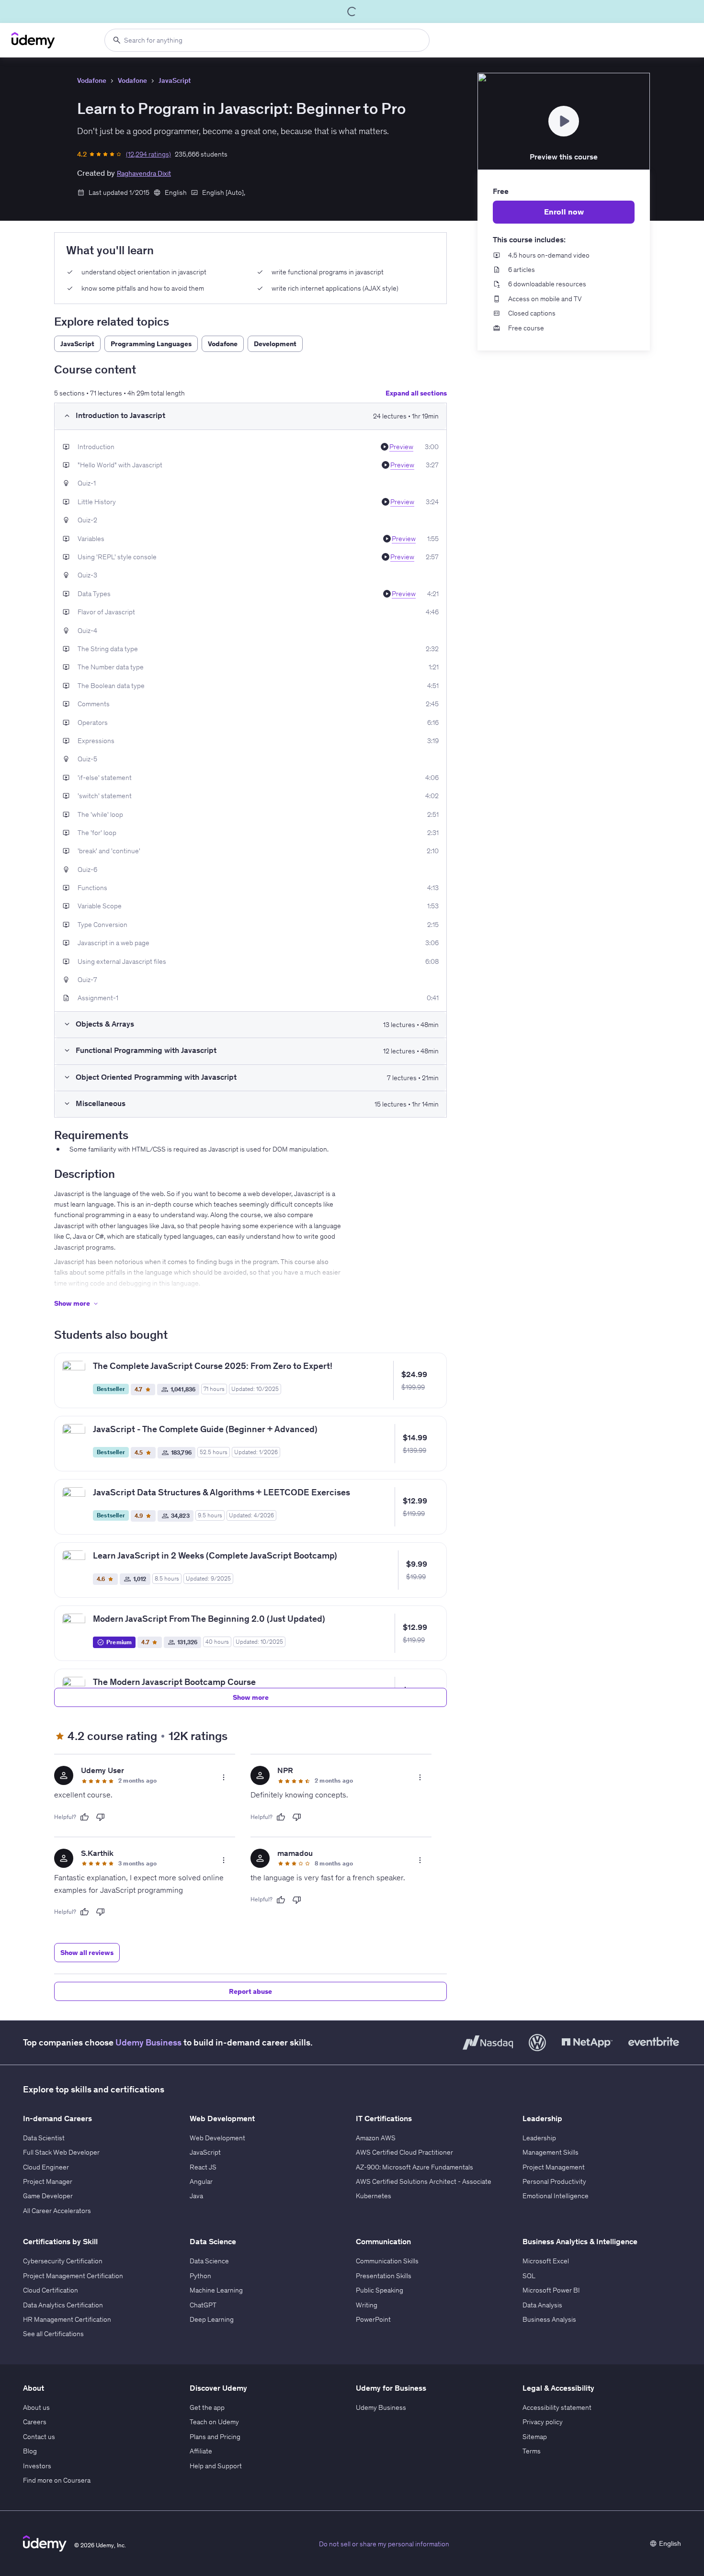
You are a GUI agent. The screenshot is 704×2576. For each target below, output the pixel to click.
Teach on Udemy (214, 2422)
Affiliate (201, 2451)
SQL (529, 2276)
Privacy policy (543, 2422)
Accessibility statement (557, 2407)
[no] (101, 1817)
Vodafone (92, 80)
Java (196, 2196)
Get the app (207, 2407)
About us (36, 2407)
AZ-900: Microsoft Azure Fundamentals (414, 2167)
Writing (367, 2305)
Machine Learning (216, 2290)
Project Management (554, 2167)
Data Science (209, 2261)
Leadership (539, 2138)
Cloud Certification (51, 2290)
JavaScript (175, 80)
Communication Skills (387, 2261)
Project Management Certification (73, 2276)
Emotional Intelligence (556, 2196)
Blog (30, 2451)
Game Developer (48, 2196)
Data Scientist (44, 2138)
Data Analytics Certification (63, 2305)
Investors (37, 2466)
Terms (532, 2451)
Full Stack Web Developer (61, 2152)
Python (200, 2276)
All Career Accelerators (57, 2211)
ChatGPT (203, 2305)
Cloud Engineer (46, 2167)
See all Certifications (53, 2334)
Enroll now (564, 212)
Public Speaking (380, 2290)
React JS (203, 2167)
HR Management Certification (67, 2319)
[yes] (84, 1817)
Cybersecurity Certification (63, 2261)
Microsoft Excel (546, 2261)
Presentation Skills (384, 2276)
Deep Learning (212, 2319)
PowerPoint (373, 2319)
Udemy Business (148, 2042)
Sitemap (535, 2437)
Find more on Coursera (57, 2480)
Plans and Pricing (215, 2437)
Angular (201, 2181)
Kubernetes (374, 2196)
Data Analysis (542, 2305)
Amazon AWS (376, 2138)
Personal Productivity (554, 2181)
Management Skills (551, 2152)
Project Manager (48, 2181)
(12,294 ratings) (148, 154)
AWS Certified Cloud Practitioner (404, 2152)
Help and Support (216, 2466)
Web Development (217, 2138)
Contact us (39, 2437)
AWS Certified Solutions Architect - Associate (424, 2181)
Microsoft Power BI (551, 2290)
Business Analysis (549, 2319)
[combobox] (267, 40)
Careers (35, 2422)
